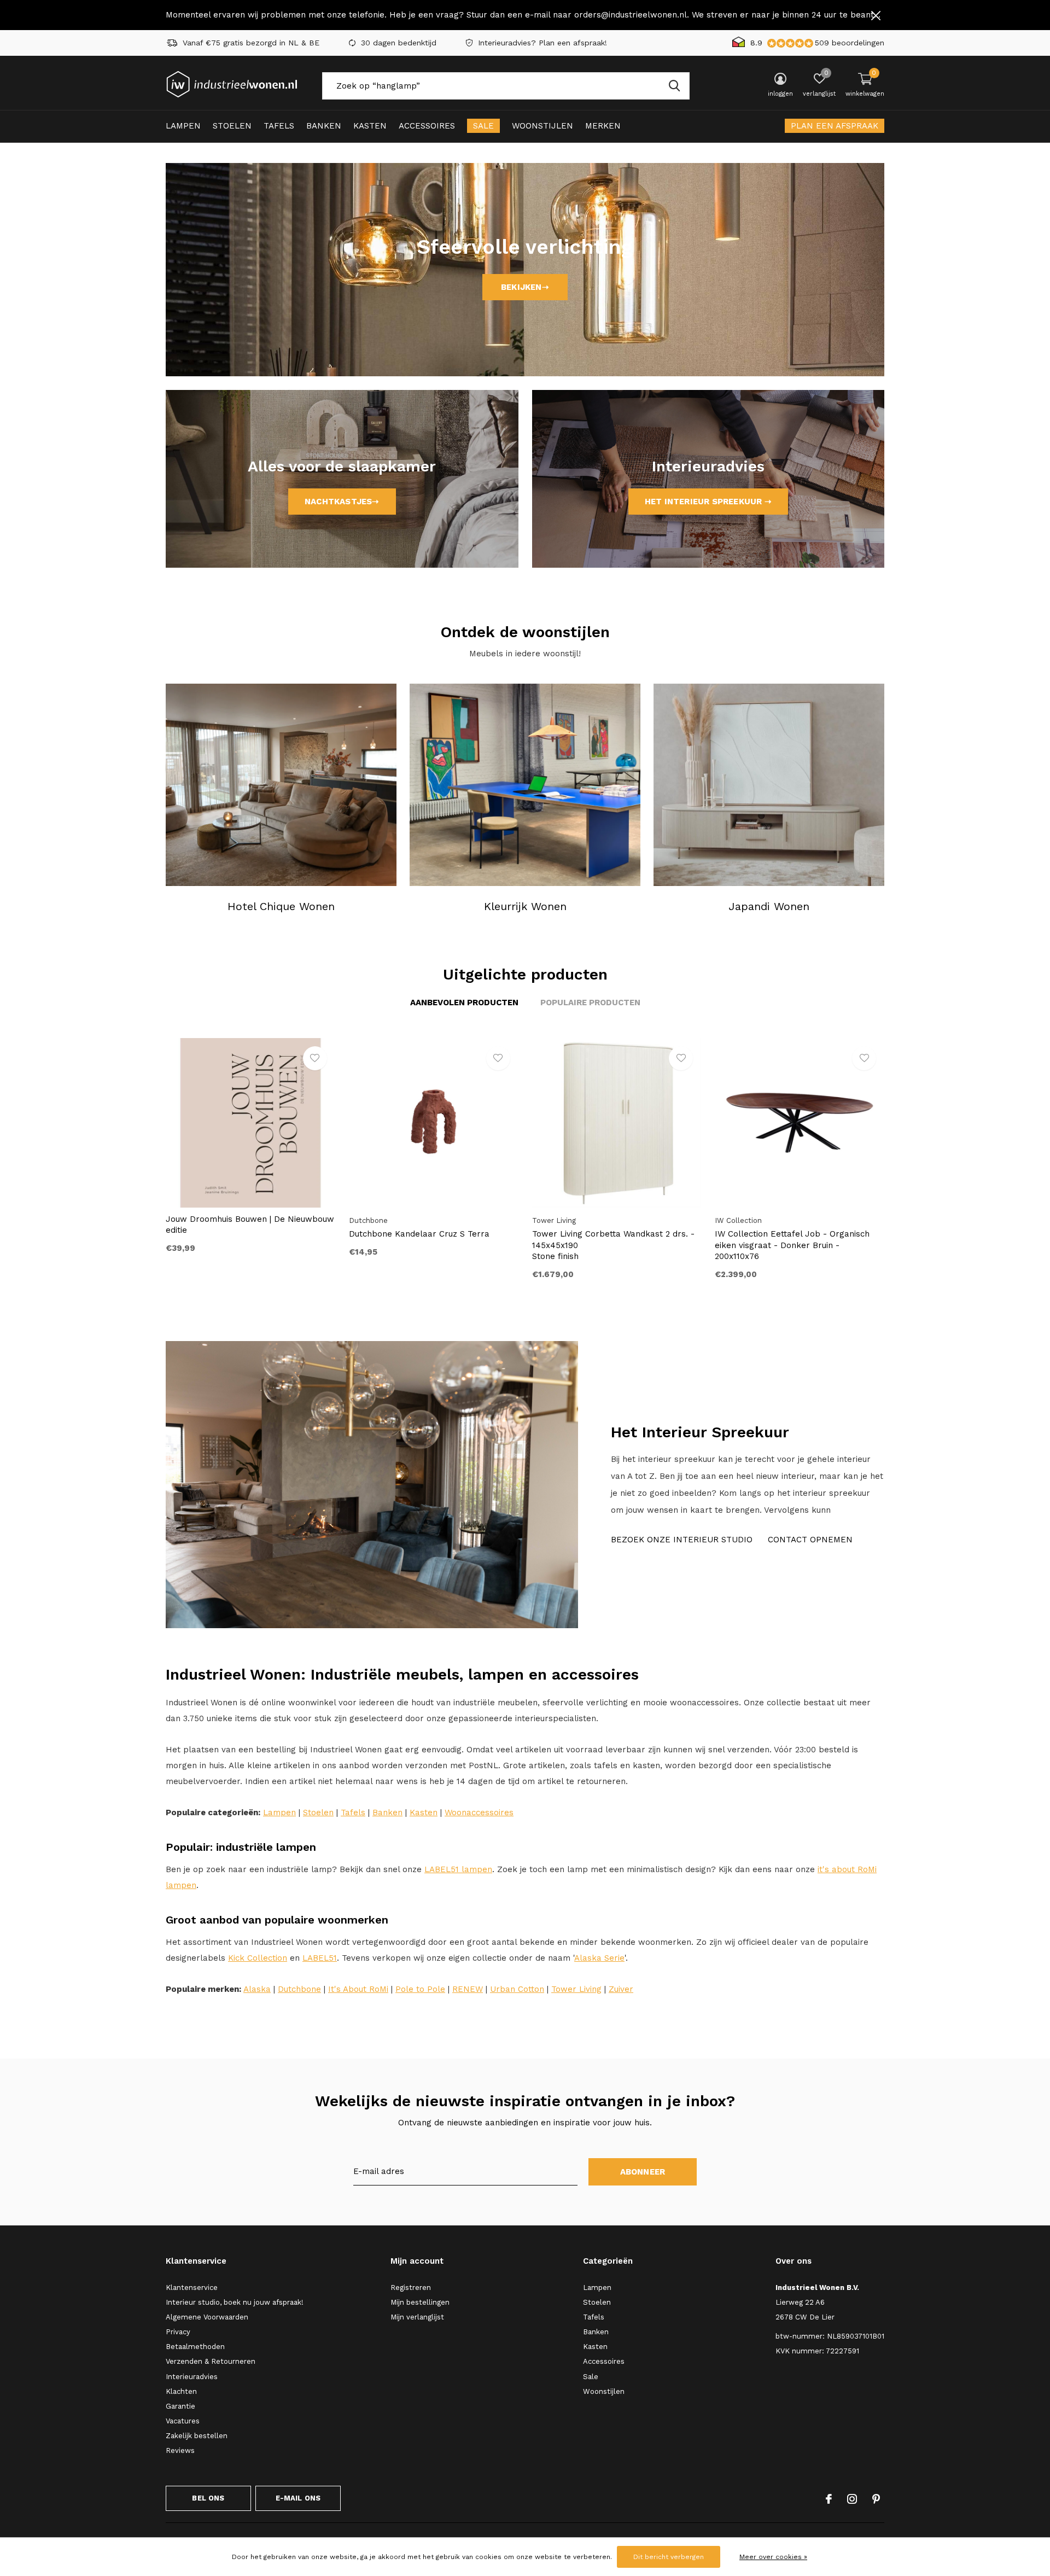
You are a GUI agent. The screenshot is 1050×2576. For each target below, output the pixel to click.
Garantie (180, 2406)
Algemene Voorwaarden (207, 2317)
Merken (603, 126)
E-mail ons (298, 2498)
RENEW (468, 1989)
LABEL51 (320, 1958)
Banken (324, 126)
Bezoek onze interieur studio (682, 1540)
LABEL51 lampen (458, 1869)
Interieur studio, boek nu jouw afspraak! (235, 2302)
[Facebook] (829, 2499)
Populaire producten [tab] (590, 1003)
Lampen (183, 126)
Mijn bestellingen (420, 2302)
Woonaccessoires (479, 1812)
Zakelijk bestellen (197, 2436)
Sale (483, 126)
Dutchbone (299, 1989)
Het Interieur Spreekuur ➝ (708, 502)
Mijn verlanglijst (417, 2317)
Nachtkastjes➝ (342, 502)
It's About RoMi (358, 1989)
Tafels (279, 126)
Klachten (181, 2391)
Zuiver (621, 1989)
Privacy (178, 2332)
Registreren (411, 2287)
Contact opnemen (810, 1540)
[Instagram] (852, 2499)
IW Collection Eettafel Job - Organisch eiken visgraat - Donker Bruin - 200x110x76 (792, 1245)
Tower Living (576, 1989)
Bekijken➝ (525, 287)
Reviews (180, 2450)
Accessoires (427, 126)
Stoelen (232, 126)
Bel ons (208, 2498)
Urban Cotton (517, 1989)
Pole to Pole (420, 1989)
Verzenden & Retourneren (211, 2361)
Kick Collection (258, 1958)
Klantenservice (192, 2287)
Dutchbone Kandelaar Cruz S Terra (419, 1234)
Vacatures (183, 2421)
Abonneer (643, 2172)
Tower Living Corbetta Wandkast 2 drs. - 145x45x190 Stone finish (613, 1245)
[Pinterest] (876, 2499)
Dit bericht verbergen (669, 2557)
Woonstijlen (542, 126)
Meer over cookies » (773, 2557)
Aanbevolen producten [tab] (464, 1003)
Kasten (370, 126)
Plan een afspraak (835, 126)
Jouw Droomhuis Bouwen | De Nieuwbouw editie (250, 1225)
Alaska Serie (599, 1958)
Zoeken (674, 86)
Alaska (257, 1989)
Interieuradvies (192, 2377)
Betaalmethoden (195, 2347)
